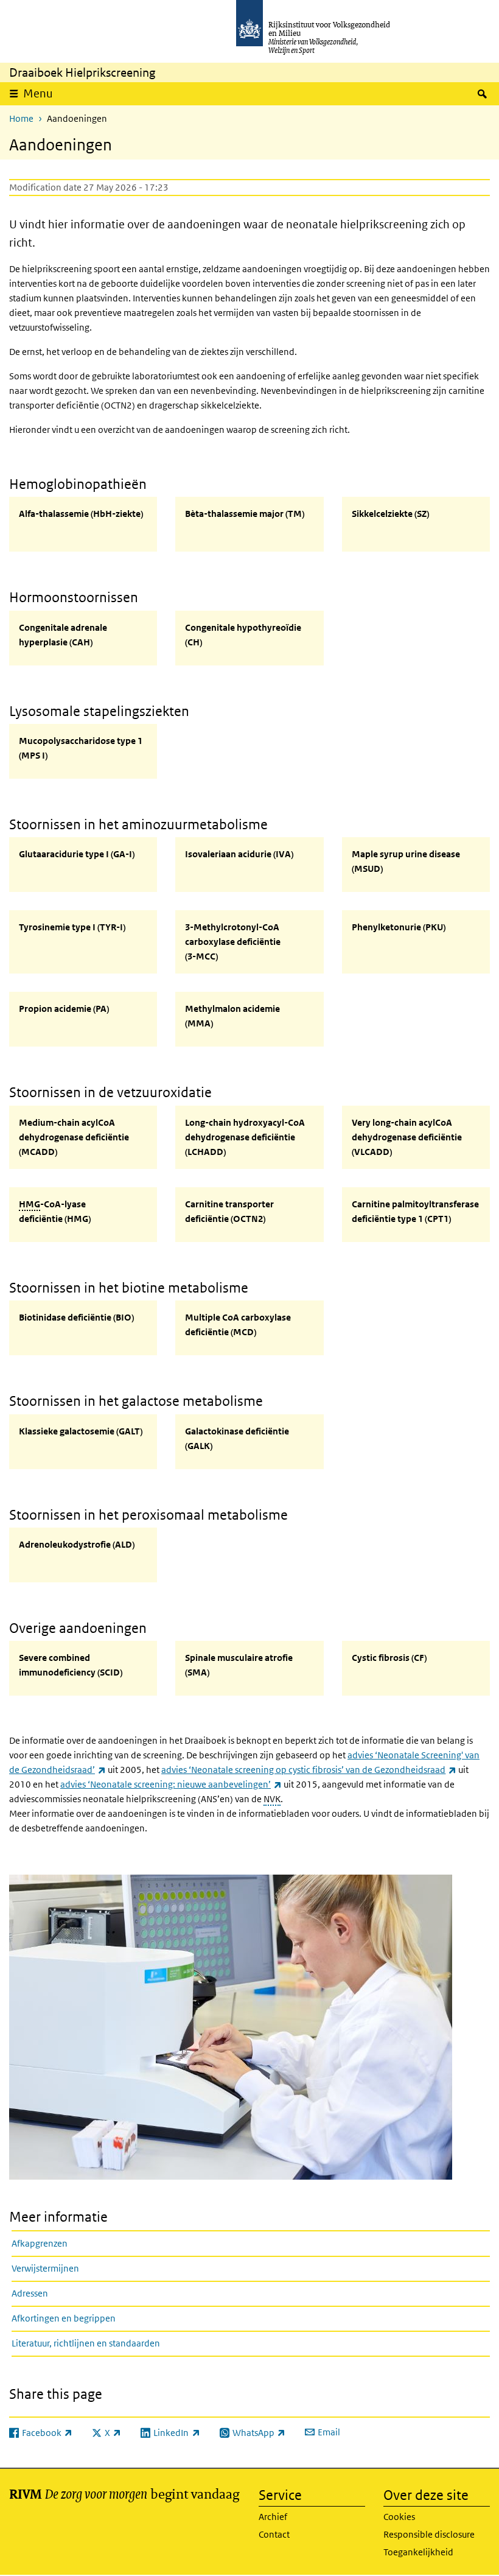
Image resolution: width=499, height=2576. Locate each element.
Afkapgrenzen (40, 2243)
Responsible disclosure (429, 2534)
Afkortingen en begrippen (64, 2318)
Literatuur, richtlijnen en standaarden (86, 2343)
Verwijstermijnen (45, 2268)
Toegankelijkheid (418, 2552)
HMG (30, 1204)
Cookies (399, 2517)
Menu (38, 93)
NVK (272, 1799)
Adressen (30, 2293)
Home (21, 118)
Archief (273, 2517)
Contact (274, 2534)
